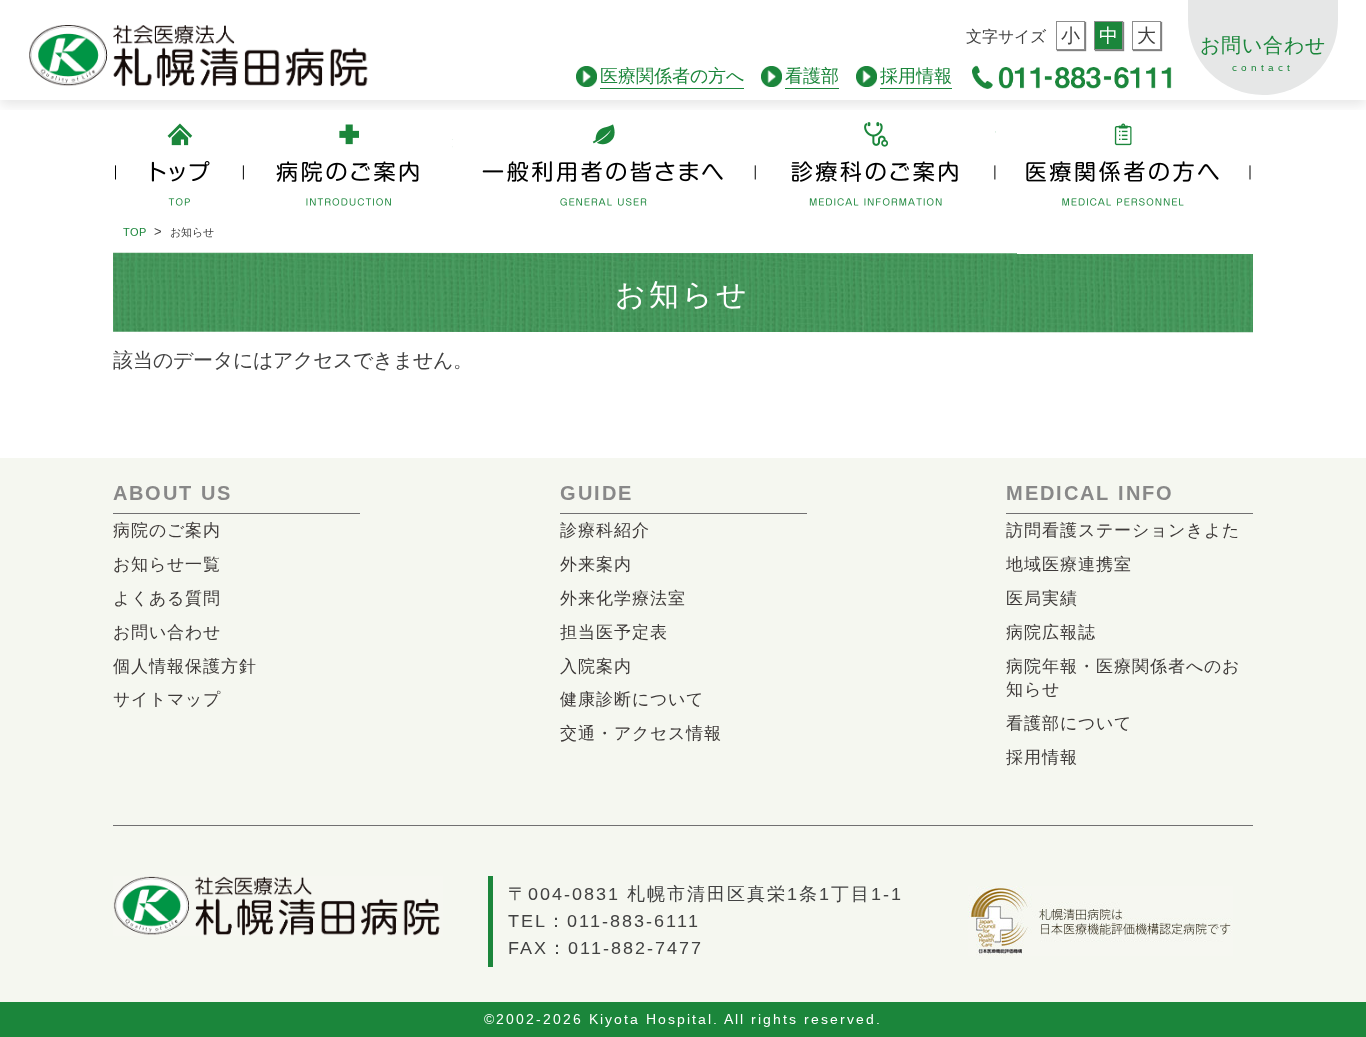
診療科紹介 (605, 530)
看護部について (1069, 723)
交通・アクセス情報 (641, 733)
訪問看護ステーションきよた (1123, 530)
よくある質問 (167, 598)
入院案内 (596, 666)
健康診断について (632, 699)
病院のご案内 (167, 530)
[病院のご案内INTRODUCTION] (348, 165)
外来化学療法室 (623, 598)
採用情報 (1042, 757)
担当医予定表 (614, 632)
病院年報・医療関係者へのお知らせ (1123, 678)
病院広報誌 (1051, 632)
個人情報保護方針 (185, 666)
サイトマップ (167, 699)
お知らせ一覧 (167, 564)
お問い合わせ (1263, 53)
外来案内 (596, 564)
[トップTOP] (178, 165)
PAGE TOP (1286, 922)
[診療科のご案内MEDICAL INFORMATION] (879, 165)
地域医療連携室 (1069, 564)
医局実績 (1042, 598)
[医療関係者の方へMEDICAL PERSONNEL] (1123, 165)
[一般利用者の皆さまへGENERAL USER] (608, 165)
